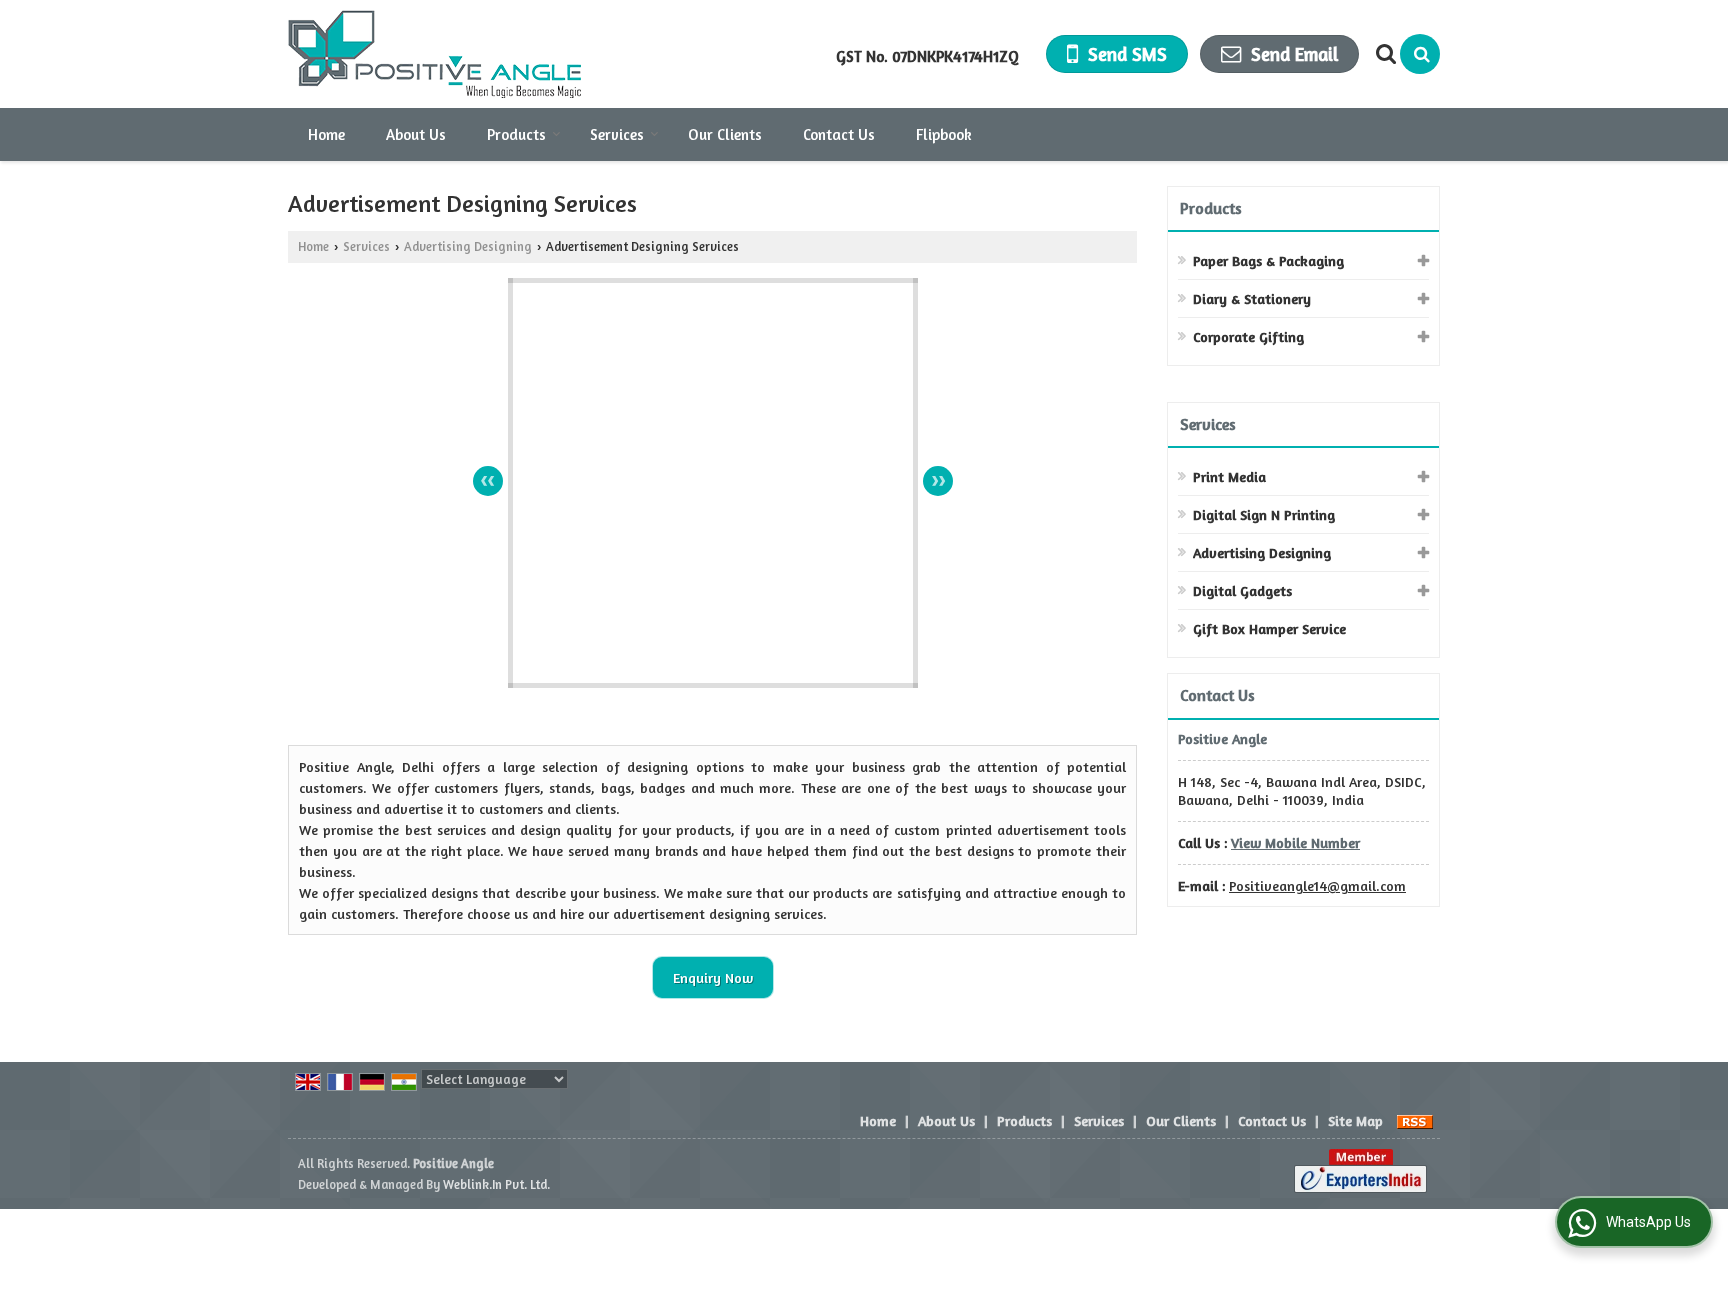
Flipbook (944, 134)
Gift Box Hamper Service (1269, 628)
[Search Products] (1383, 54)
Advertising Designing (468, 246)
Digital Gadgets (1242, 590)
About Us (416, 134)
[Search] (1420, 54)
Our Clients (725, 134)
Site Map (1355, 1120)
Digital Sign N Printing (1264, 514)
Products (516, 134)
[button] (1295, 842)
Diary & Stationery (1252, 298)
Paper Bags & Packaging (1268, 260)
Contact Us (839, 134)
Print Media (1229, 476)
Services (617, 134)
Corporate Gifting (1248, 336)
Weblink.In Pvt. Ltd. (496, 1184)
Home (326, 134)
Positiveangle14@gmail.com (1317, 885)
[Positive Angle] (434, 54)
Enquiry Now (713, 977)
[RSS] (1415, 1120)
